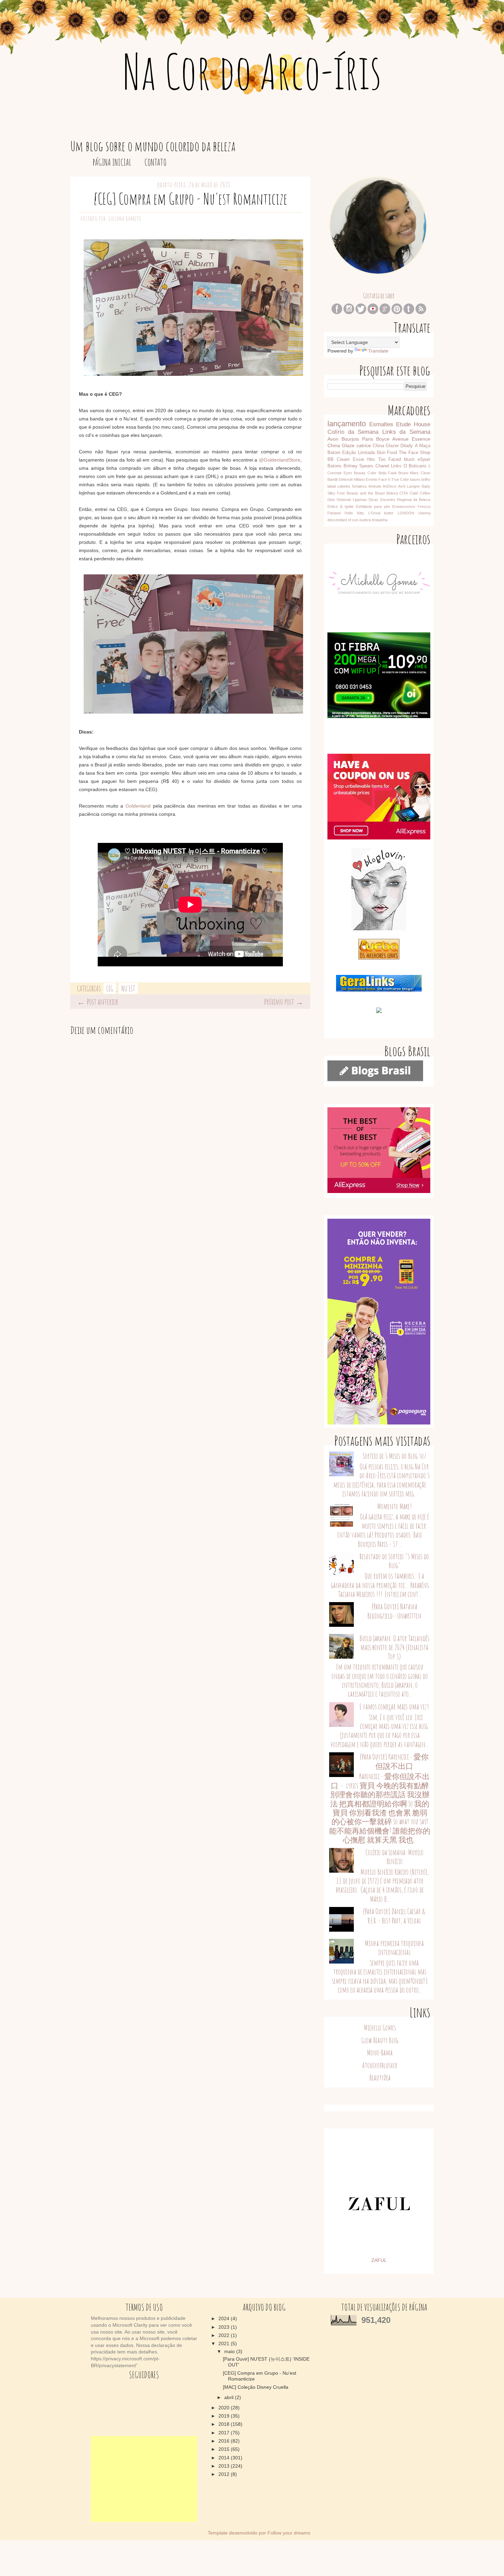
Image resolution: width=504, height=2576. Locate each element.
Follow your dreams (289, 2533)
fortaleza (359, 486)
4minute (375, 486)
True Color (400, 479)
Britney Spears (359, 466)
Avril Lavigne (409, 486)
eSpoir (424, 460)
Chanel (382, 466)
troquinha (380, 520)
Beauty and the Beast (366, 493)
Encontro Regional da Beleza (405, 500)
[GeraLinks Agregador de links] (379, 990)
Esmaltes (381, 424)
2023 (225, 2327)
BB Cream (339, 460)
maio (230, 2351)
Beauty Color (365, 473)
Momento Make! (394, 1506)
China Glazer (386, 446)
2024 (225, 2318)
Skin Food (387, 453)
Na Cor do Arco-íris (252, 71)
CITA (404, 493)
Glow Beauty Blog (380, 2040)
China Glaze (341, 445)
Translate (378, 351)
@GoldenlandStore (280, 460)
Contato (155, 162)
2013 (225, 2466)
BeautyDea (380, 2078)
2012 (225, 2474)
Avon (333, 439)
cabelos (344, 486)
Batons (334, 466)
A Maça (423, 446)
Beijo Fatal (388, 473)
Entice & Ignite (340, 506)
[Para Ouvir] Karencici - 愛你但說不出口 (394, 1761)
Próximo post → (284, 1002)
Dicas (373, 500)
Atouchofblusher (380, 2065)
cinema (424, 513)
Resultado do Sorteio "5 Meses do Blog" (394, 1561)
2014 (225, 2458)
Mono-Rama (380, 2053)
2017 (225, 2433)
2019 (225, 2416)
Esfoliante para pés (373, 506)
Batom (334, 453)
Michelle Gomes (380, 2028)
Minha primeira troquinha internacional (394, 1948)
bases (415, 479)
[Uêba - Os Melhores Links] (379, 958)
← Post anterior (98, 1002)
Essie (358, 460)
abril (230, 2397)
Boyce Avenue (392, 439)
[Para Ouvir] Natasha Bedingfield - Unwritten (394, 1611)
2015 (225, 2449)
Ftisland (334, 513)
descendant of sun (343, 520)
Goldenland (138, 806)
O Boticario (415, 466)
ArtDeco (389, 486)
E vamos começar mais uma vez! (394, 1707)
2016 (225, 2441)
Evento (372, 479)
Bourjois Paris (357, 439)
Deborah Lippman (352, 500)
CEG (110, 988)
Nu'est (128, 988)
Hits (371, 460)
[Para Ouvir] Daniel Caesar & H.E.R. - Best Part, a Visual (394, 1916)
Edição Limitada (358, 453)
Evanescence (404, 506)
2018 (225, 2424)
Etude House (413, 424)
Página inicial (112, 162)
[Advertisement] (144, 2479)
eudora (365, 520)
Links (396, 466)
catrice (364, 445)
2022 (225, 2335)
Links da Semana (406, 432)
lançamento (347, 424)
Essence (421, 439)
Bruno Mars (409, 473)
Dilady (407, 446)
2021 (225, 2344)
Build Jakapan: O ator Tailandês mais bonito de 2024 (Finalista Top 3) (394, 1647)
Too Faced (389, 460)
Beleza (392, 493)
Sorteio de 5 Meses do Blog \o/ (394, 1456)
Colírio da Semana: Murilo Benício (394, 1857)
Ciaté (414, 493)
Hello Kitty (354, 513)
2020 (225, 2408)
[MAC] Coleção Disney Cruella (256, 2387)
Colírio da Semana (353, 432)
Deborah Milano (352, 479)
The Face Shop (415, 453)
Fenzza (424, 506)
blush (409, 460)
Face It (384, 479)
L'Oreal (374, 513)
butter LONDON (399, 513)
